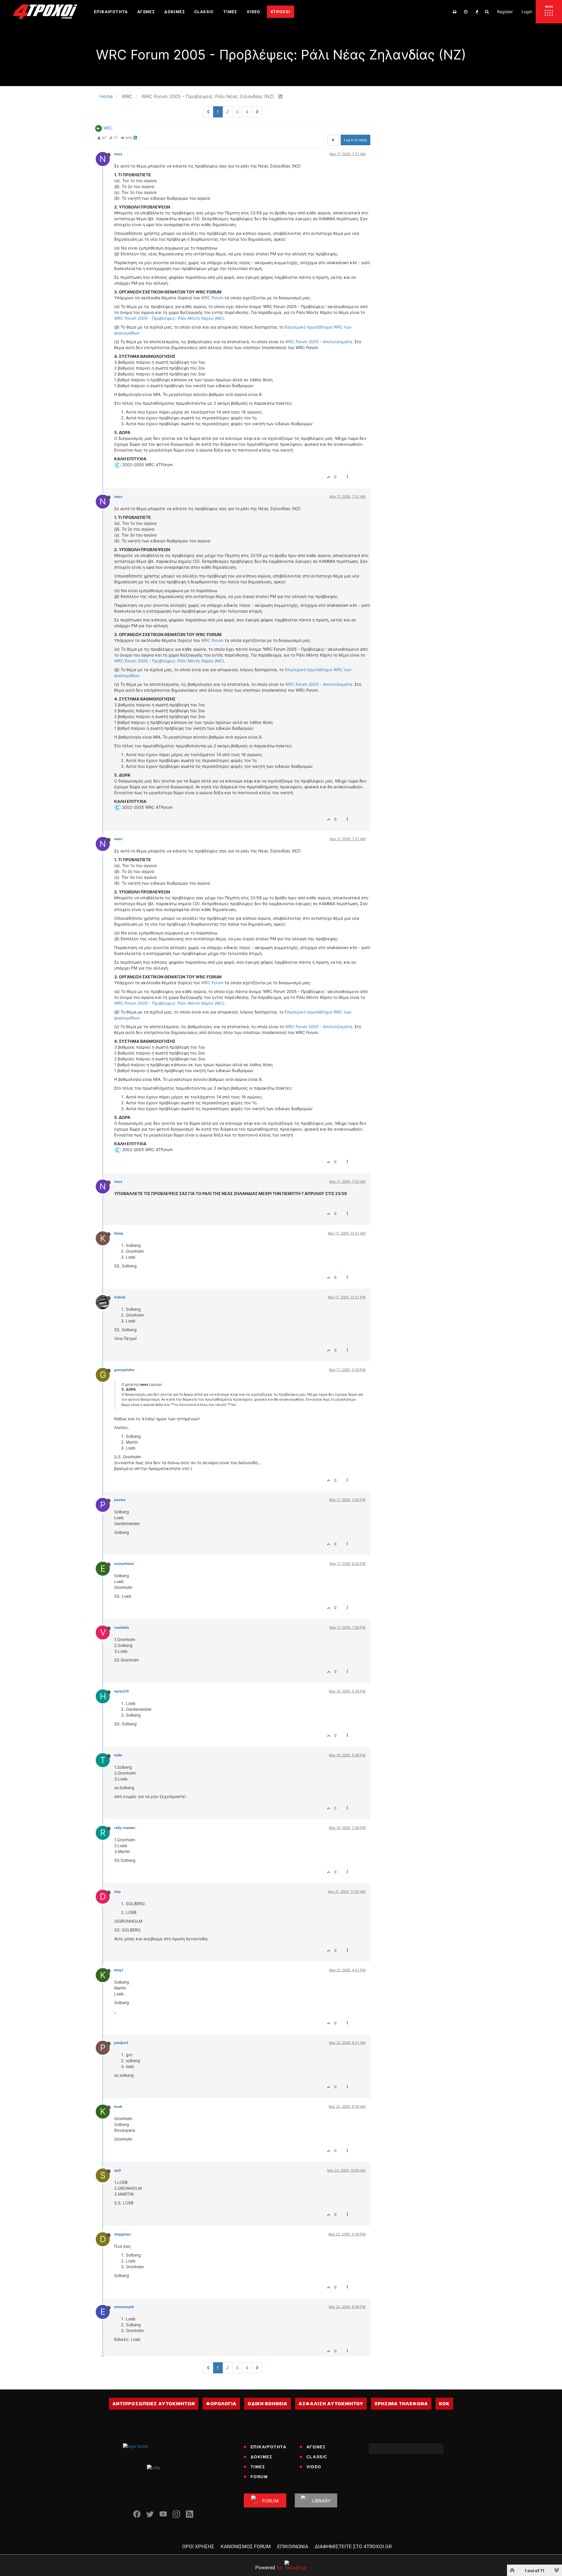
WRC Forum (212, 298)
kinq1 (119, 1970)
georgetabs (124, 1370)
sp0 (118, 2170)
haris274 (121, 1691)
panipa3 (121, 2043)
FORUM (259, 2477)
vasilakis (122, 1627)
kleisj (119, 1233)
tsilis (118, 1755)
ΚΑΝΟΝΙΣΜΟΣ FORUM (246, 2546)
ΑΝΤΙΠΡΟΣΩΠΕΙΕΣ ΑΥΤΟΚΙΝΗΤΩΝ (154, 2404)
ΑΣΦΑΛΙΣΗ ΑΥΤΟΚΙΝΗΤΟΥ (331, 2404)
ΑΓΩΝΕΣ (316, 2447)
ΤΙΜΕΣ (258, 2467)
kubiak (120, 1297)
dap (118, 1892)
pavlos (120, 1500)
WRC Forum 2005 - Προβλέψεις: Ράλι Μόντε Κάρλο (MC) (169, 318)
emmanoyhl (124, 2307)
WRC (108, 128)
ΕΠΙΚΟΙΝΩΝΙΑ (293, 2546)
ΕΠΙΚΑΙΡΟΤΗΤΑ (269, 2447)
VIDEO (314, 2467)
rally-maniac (125, 1828)
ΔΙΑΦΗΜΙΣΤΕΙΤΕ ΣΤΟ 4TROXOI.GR (353, 2546)
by (269, 2567)
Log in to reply (355, 140)
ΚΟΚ (444, 2404)
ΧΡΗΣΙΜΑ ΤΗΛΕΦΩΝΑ (401, 2404)
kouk (118, 2106)
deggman (122, 2234)
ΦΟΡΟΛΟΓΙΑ (221, 2404)
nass (118, 154)
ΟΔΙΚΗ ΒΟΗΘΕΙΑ (268, 2404)
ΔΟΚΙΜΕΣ (262, 2457)
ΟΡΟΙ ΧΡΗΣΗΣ (198, 2546)
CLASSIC (317, 2457)
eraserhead (124, 1564)
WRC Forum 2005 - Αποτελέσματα (319, 342)
